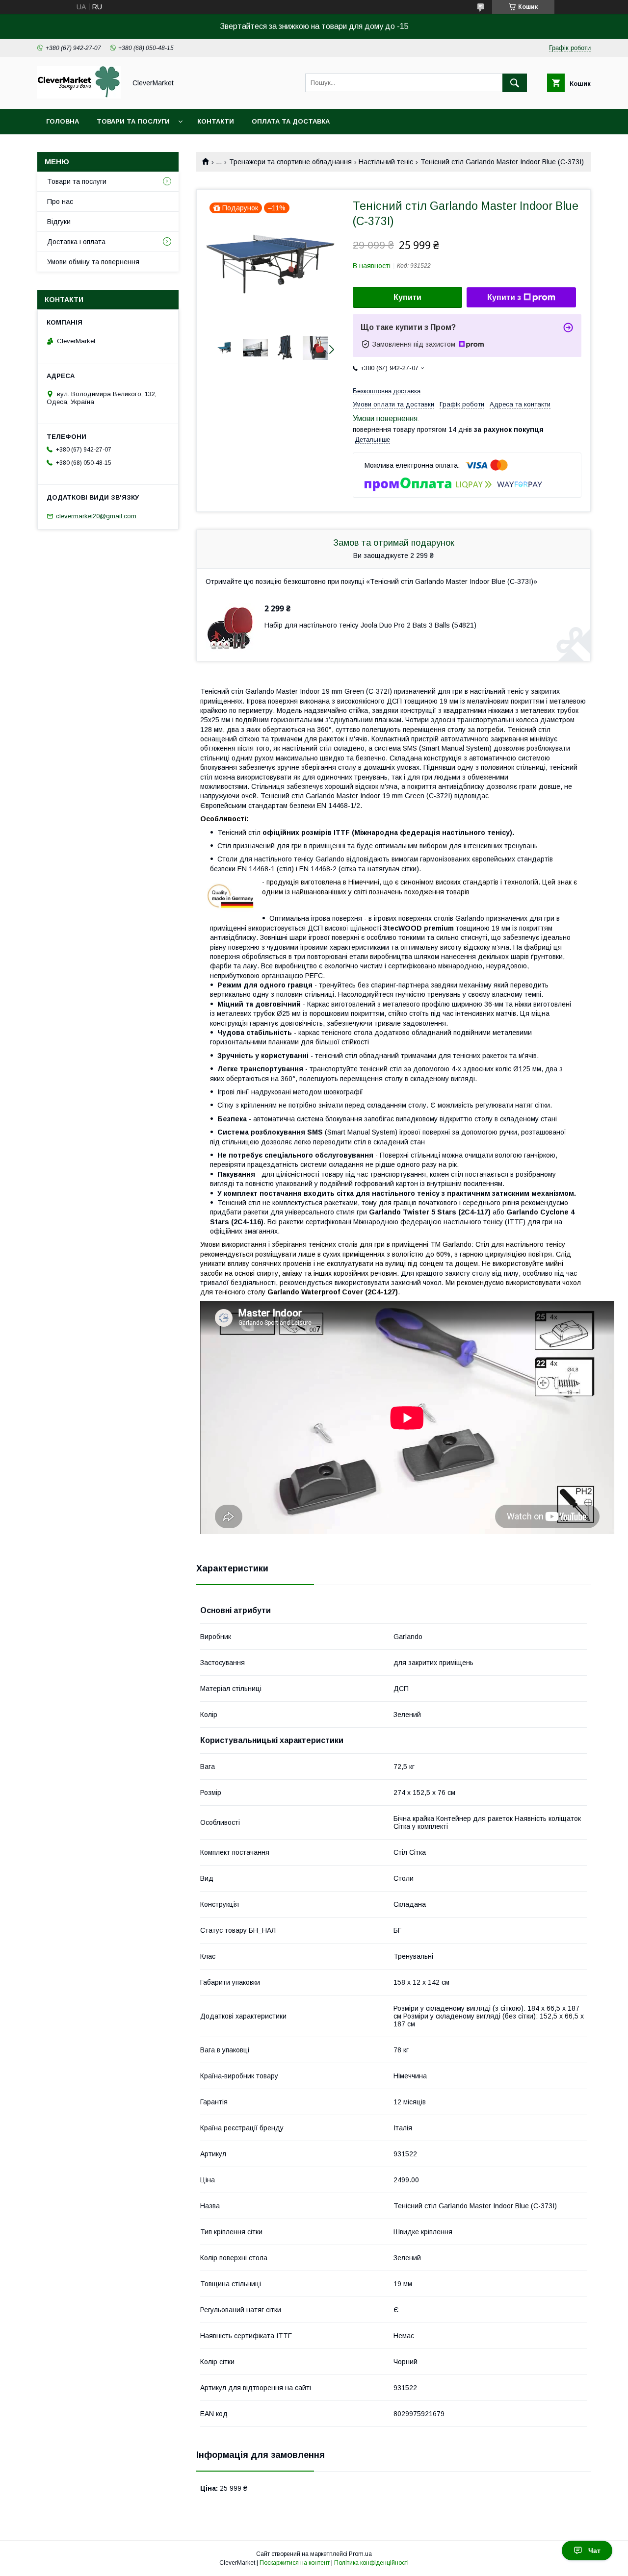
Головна (63, 121)
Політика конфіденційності (371, 2563)
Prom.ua (360, 2554)
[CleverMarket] (79, 96)
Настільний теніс (386, 162)
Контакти (216, 121)
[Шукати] (515, 83)
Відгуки (59, 222)
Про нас (60, 202)
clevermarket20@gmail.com (96, 516)
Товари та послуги (133, 121)
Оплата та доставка (291, 121)
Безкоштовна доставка (387, 391)
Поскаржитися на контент (295, 2563)
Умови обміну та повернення (93, 262)
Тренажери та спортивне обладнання (290, 162)
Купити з (504, 297)
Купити (407, 297)
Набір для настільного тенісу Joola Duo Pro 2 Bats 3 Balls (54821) (370, 625)
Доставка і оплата (76, 242)
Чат (594, 2551)
